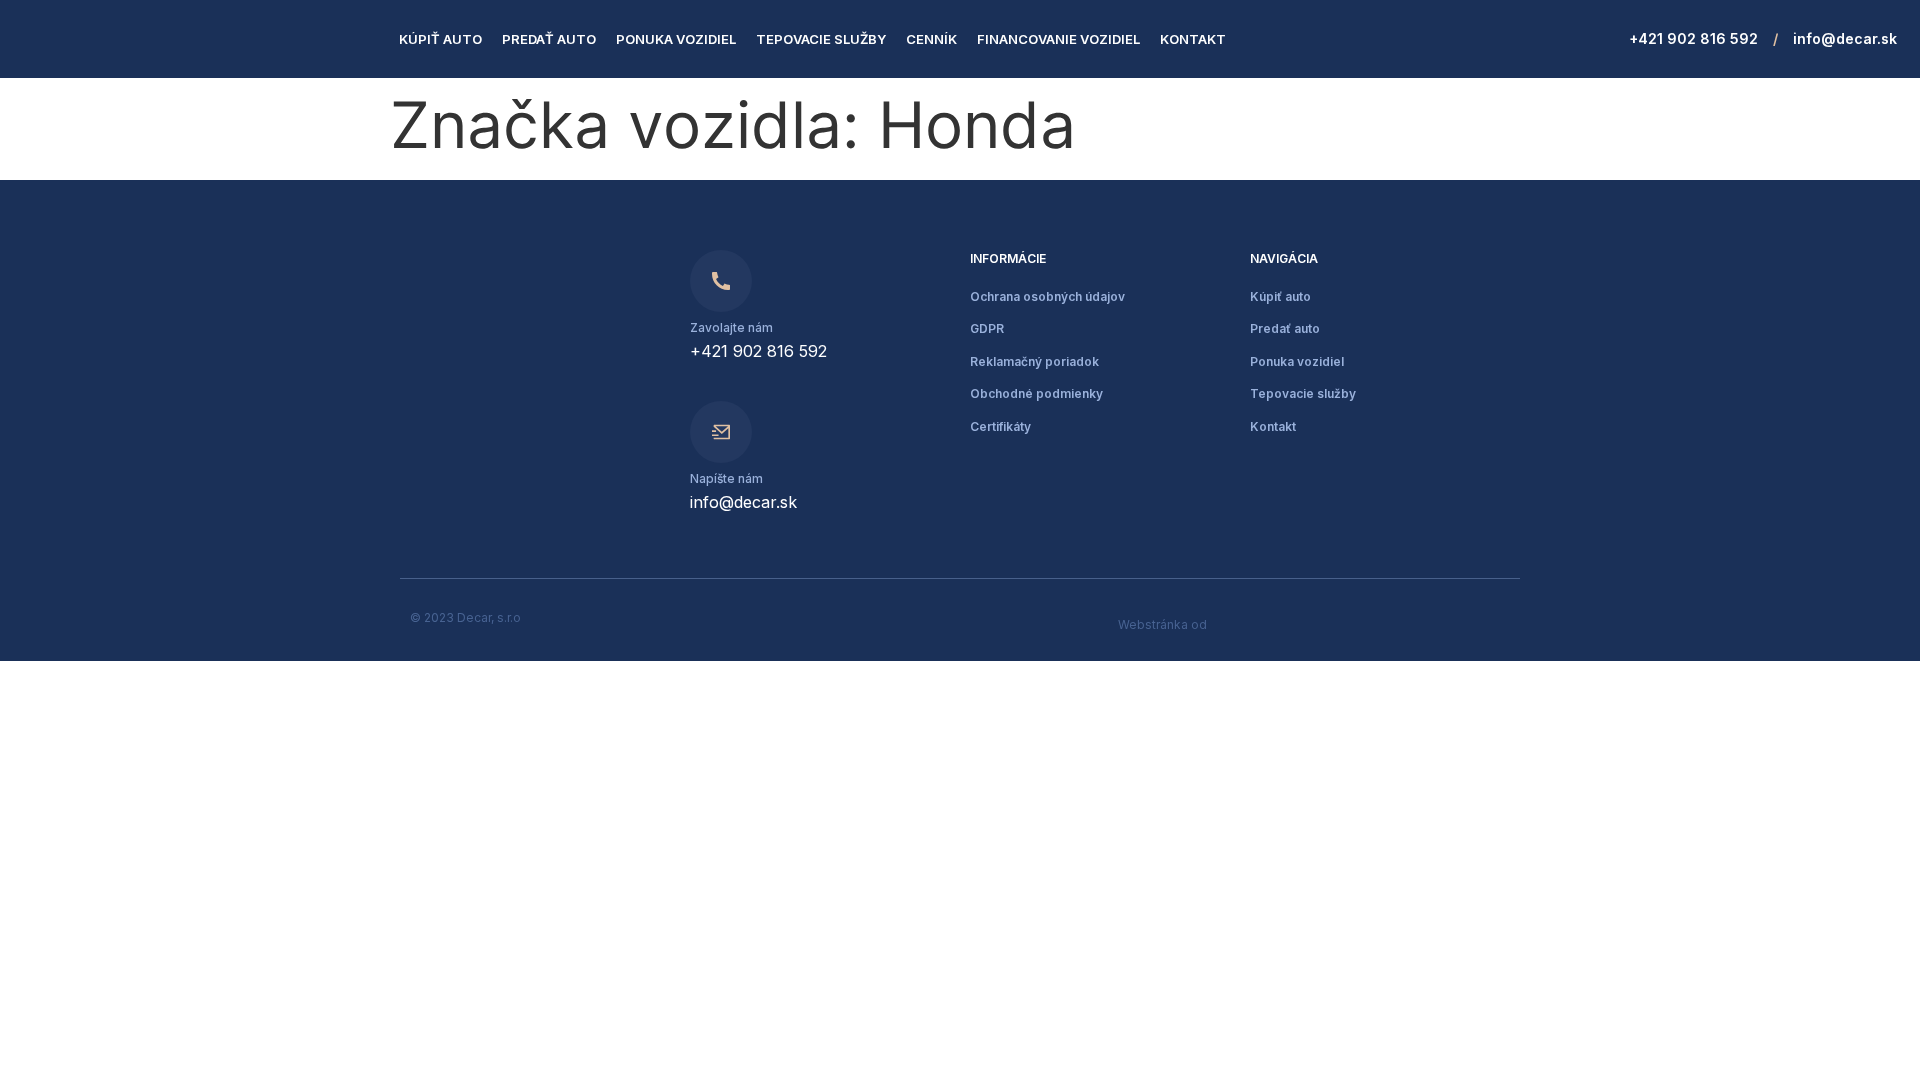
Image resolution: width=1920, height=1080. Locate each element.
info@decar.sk (1845, 38)
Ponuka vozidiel (676, 39)
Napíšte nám (726, 478)
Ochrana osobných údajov (1047, 296)
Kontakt (1193, 39)
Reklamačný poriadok (1034, 361)
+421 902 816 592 (1693, 38)
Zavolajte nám (731, 327)
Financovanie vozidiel (1058, 39)
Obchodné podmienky (1036, 393)
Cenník (931, 39)
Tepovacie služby (821, 39)
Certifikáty (1000, 426)
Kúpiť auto (440, 39)
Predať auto (549, 39)
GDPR (987, 328)
